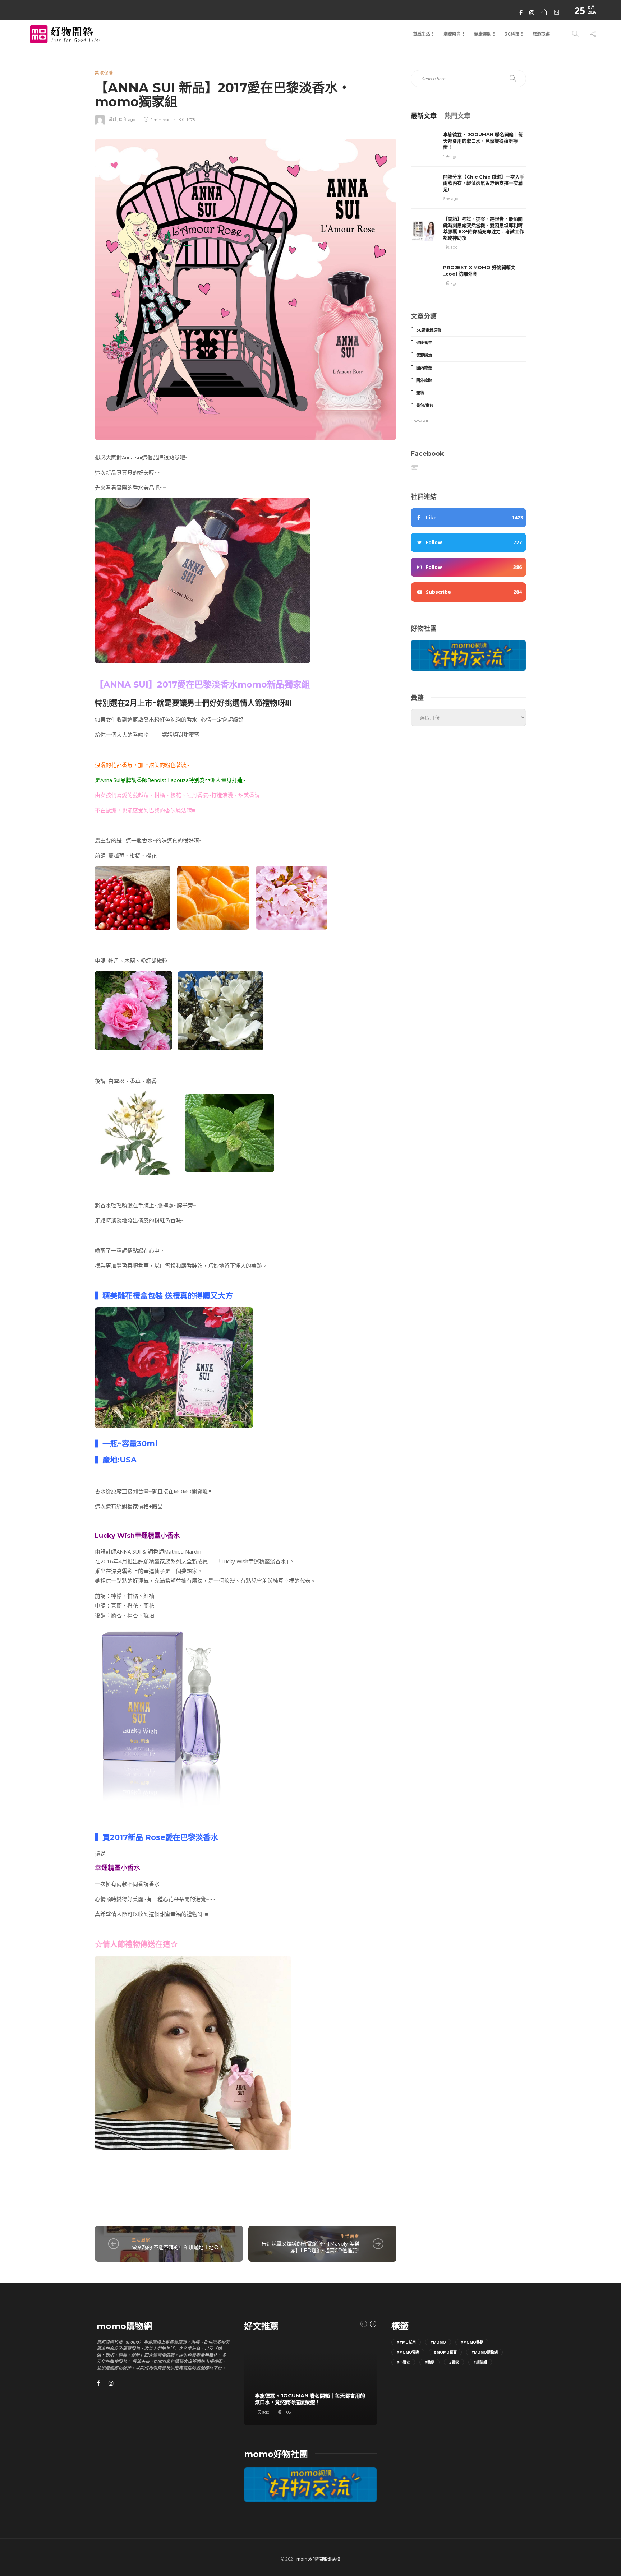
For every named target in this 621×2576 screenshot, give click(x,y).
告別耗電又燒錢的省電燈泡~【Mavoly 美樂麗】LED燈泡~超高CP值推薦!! (310, 2247)
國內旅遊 (424, 368)
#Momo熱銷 (472, 2342)
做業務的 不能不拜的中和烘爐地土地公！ (178, 2247)
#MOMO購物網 (484, 2352)
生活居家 (141, 2240)
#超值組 (480, 2362)
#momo (438, 2342)
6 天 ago (451, 199)
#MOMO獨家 (408, 2352)
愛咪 (113, 120)
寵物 (420, 393)
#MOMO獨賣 (445, 2352)
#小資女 (403, 2362)
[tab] (424, 115)
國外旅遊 (424, 380)
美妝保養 (104, 73)
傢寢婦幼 (424, 355)
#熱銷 (429, 2362)
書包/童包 (425, 406)
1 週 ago (450, 247)
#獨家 (454, 2362)
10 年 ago (127, 120)
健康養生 (424, 343)
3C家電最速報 (429, 330)
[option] (310, 2382)
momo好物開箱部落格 (318, 2559)
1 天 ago (450, 157)
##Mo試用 (406, 2342)
